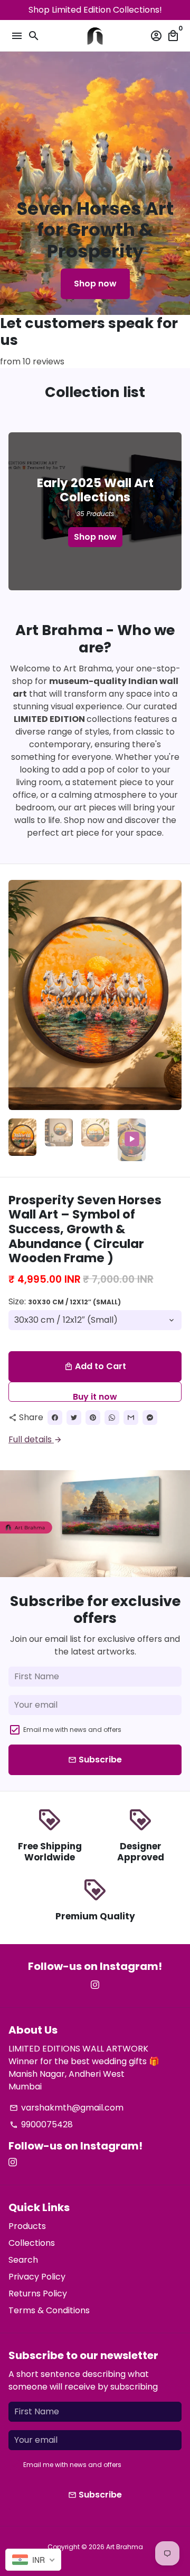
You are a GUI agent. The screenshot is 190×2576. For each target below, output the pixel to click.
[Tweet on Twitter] (74, 1418)
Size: (65, 1301)
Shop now (95, 284)
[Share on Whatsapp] (112, 1418)
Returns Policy (38, 2293)
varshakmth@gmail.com (66, 2108)
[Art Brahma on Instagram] (95, 1985)
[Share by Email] (131, 1418)
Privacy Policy (37, 2277)
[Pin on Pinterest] (93, 1418)
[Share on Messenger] (150, 1418)
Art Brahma (125, 2547)
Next (172, 995)
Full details (35, 1439)
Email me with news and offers (72, 1730)
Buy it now (95, 1396)
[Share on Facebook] (55, 1418)
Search (23, 2260)
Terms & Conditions (49, 2310)
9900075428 (41, 2124)
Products (27, 2226)
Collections (32, 2243)
